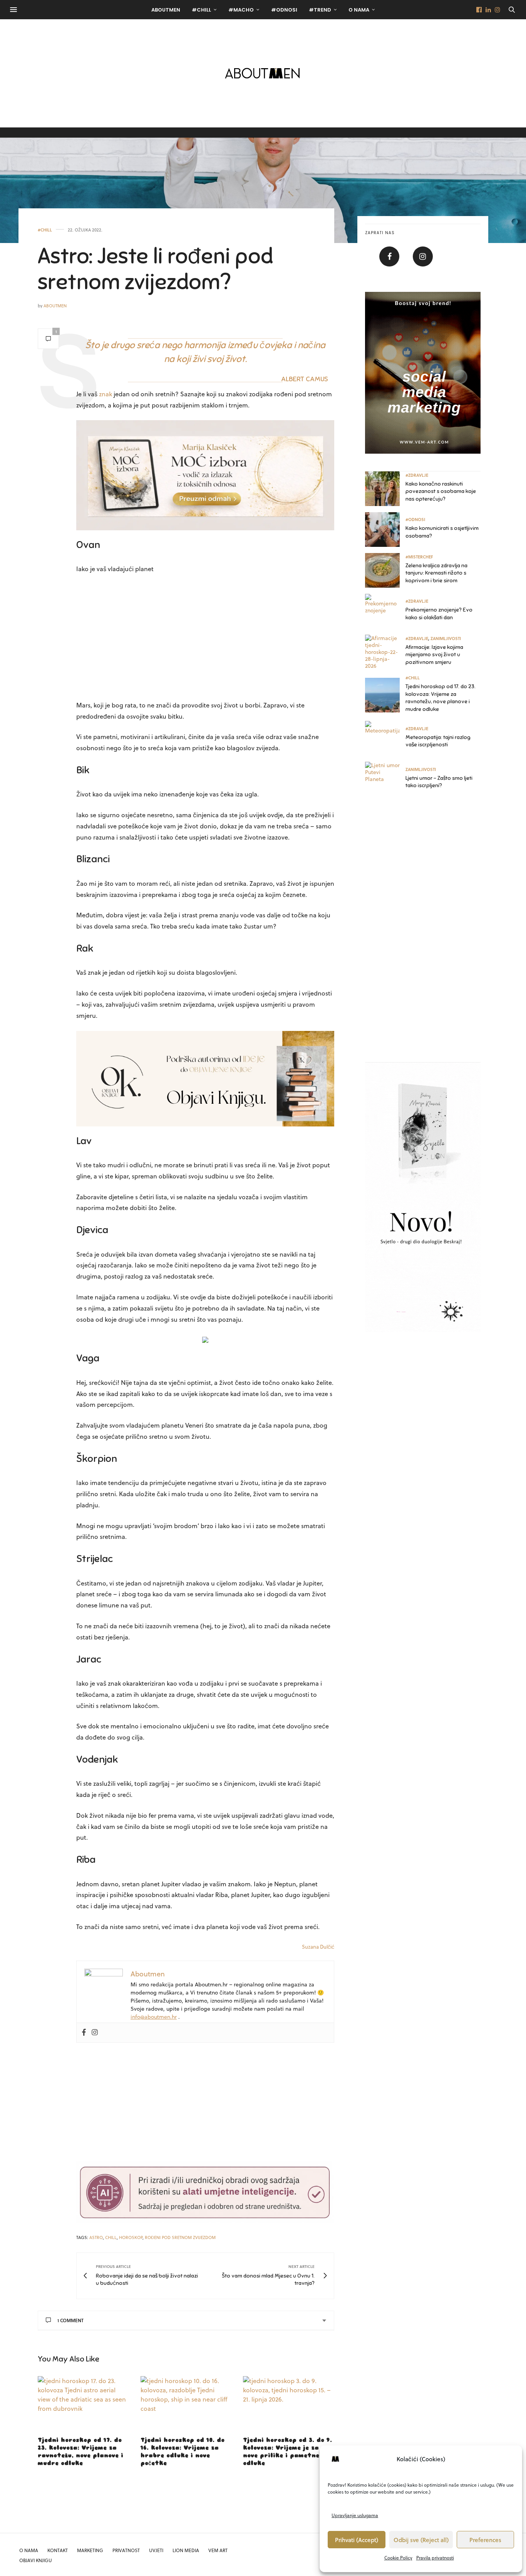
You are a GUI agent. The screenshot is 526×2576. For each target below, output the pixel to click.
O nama (359, 10)
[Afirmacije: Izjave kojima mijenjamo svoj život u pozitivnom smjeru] (385, 652)
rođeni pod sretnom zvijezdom (180, 2237)
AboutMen (166, 10)
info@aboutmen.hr (154, 2017)
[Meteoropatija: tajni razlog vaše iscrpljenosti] (385, 738)
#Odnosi (284, 10)
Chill (111, 2237)
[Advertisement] (205, 638)
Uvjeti (156, 2550)
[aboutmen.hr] (263, 73)
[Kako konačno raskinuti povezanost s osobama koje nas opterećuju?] (385, 489)
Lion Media (186, 2550)
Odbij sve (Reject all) (421, 2540)
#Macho (241, 10)
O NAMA (29, 2550)
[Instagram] (95, 2033)
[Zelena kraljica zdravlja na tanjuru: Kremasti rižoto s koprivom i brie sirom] (385, 570)
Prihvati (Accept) (357, 2540)
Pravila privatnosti (435, 2558)
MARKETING (90, 2550)
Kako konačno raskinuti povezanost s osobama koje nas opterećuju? (441, 491)
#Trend (320, 10)
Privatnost (126, 2550)
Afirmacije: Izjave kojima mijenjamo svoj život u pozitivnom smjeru (434, 655)
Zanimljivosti (446, 638)
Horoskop (131, 2237)
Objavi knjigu (36, 2560)
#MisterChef (419, 557)
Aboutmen (55, 306)
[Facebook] (84, 2033)
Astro (96, 2237)
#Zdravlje (417, 475)
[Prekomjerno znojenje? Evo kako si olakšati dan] (385, 611)
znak (106, 394)
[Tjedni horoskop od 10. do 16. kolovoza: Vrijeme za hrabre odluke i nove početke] (186, 2403)
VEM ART (218, 2550)
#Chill (201, 10)
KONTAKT (58, 2550)
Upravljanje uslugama (355, 2515)
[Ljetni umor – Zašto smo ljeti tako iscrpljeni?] (385, 779)
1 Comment (70, 2320)
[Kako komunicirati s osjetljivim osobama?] (385, 530)
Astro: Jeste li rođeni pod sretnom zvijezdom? (155, 269)
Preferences (485, 2540)
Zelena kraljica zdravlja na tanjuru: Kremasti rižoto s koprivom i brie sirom (436, 573)
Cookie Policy (398, 2558)
